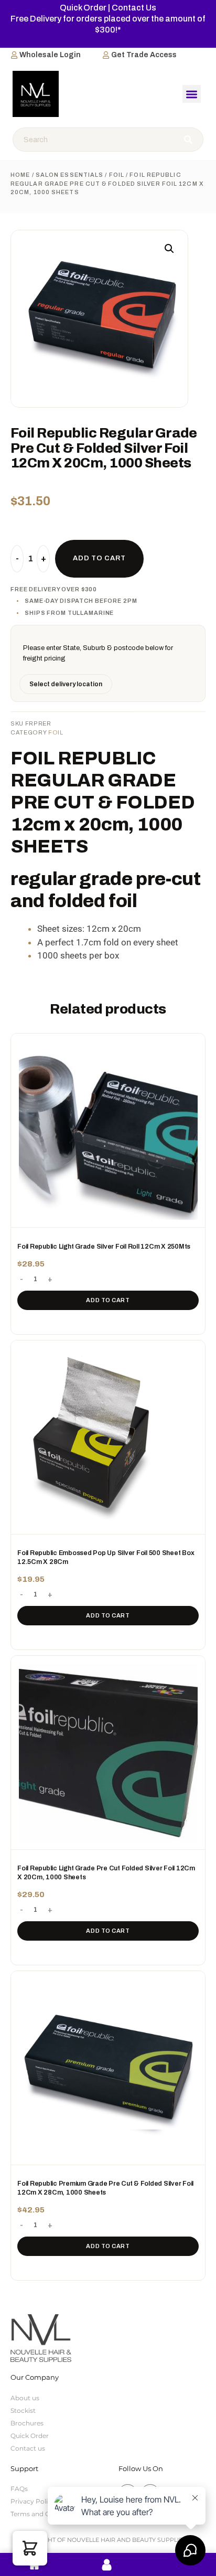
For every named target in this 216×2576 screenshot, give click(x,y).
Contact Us (134, 8)
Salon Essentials (70, 175)
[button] (192, 94)
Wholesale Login (50, 55)
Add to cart (108, 1300)
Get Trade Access (144, 55)
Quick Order (83, 8)
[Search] (189, 140)
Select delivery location (66, 684)
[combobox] (94, 140)
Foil (117, 175)
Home (20, 175)
